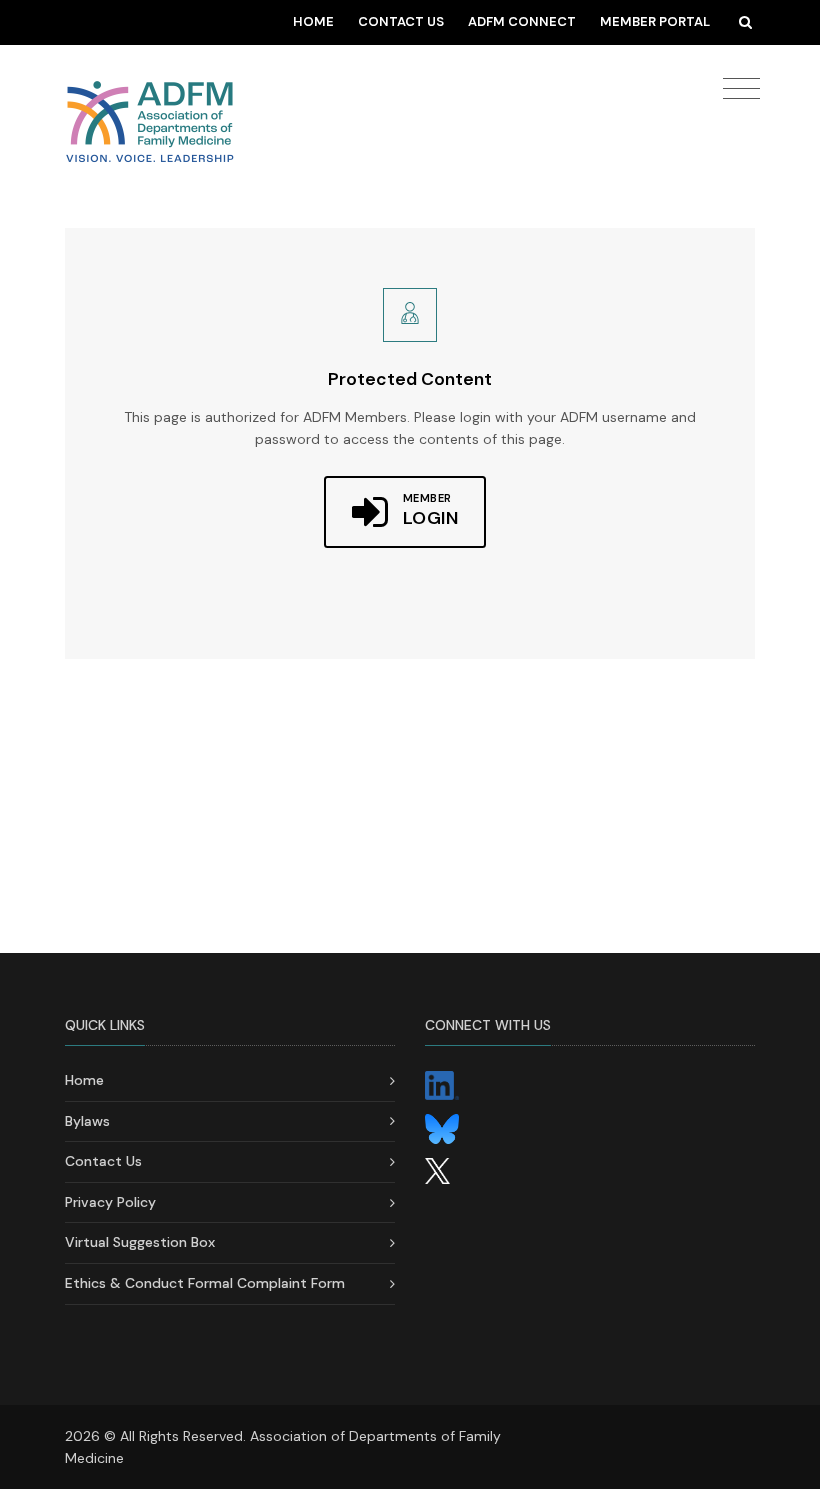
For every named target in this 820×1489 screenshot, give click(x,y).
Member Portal (655, 21)
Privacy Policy (110, 1202)
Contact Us (401, 21)
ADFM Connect (522, 21)
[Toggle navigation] (741, 89)
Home (313, 21)
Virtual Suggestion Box (140, 1242)
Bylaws (87, 1121)
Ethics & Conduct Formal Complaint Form (205, 1283)
